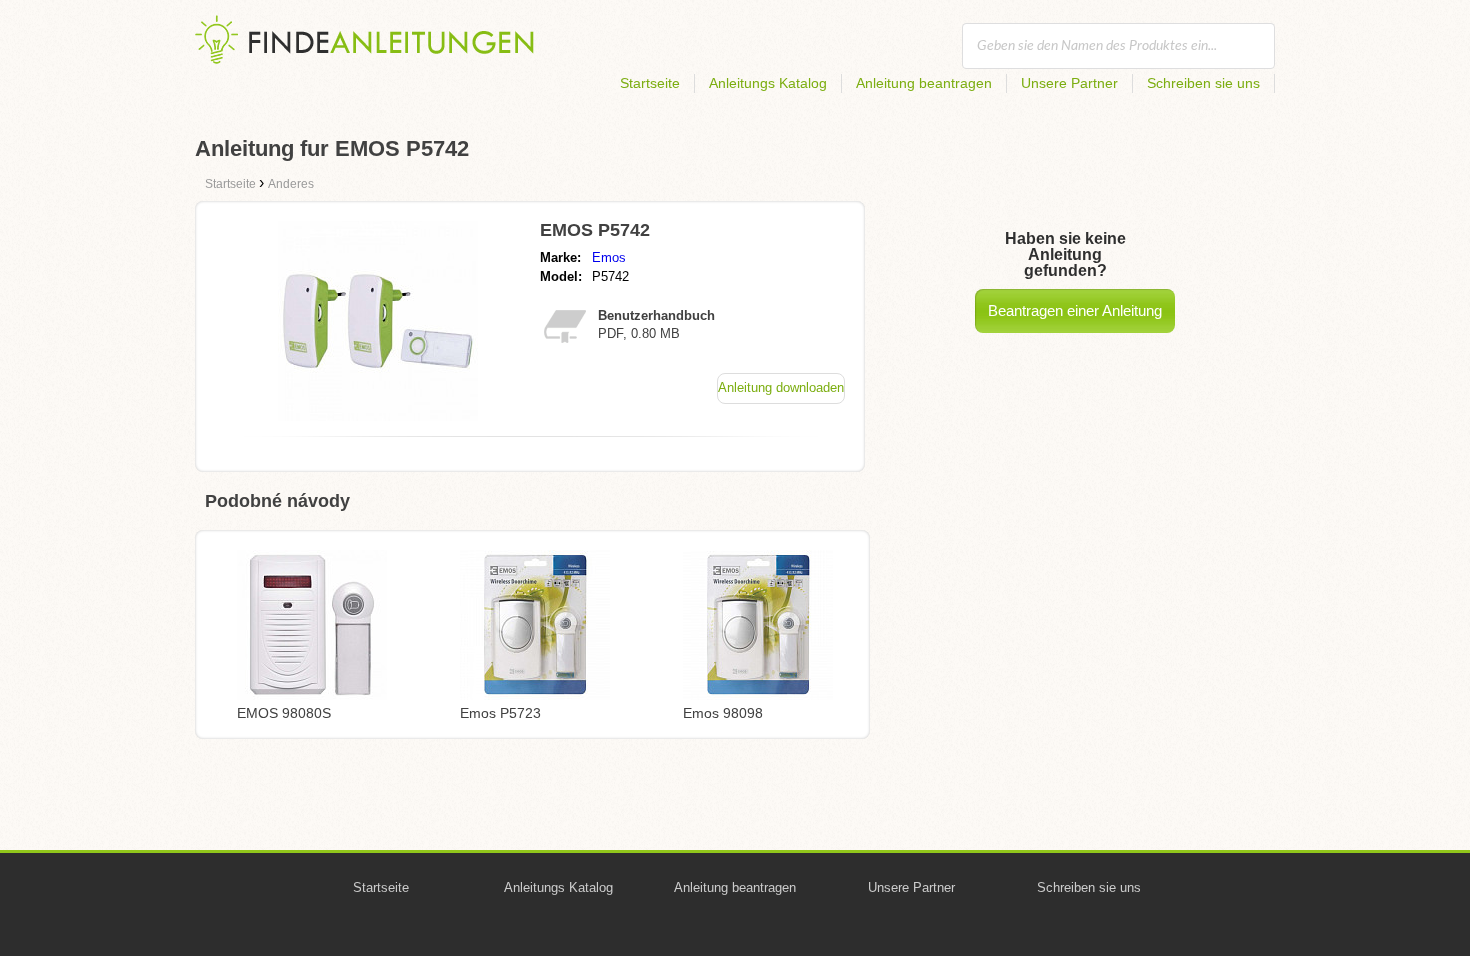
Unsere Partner (1069, 83)
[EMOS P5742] (378, 415)
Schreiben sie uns (1203, 83)
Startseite (650, 83)
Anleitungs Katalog (768, 83)
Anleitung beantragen (924, 83)
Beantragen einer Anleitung (1075, 310)
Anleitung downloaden (781, 387)
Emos (609, 257)
